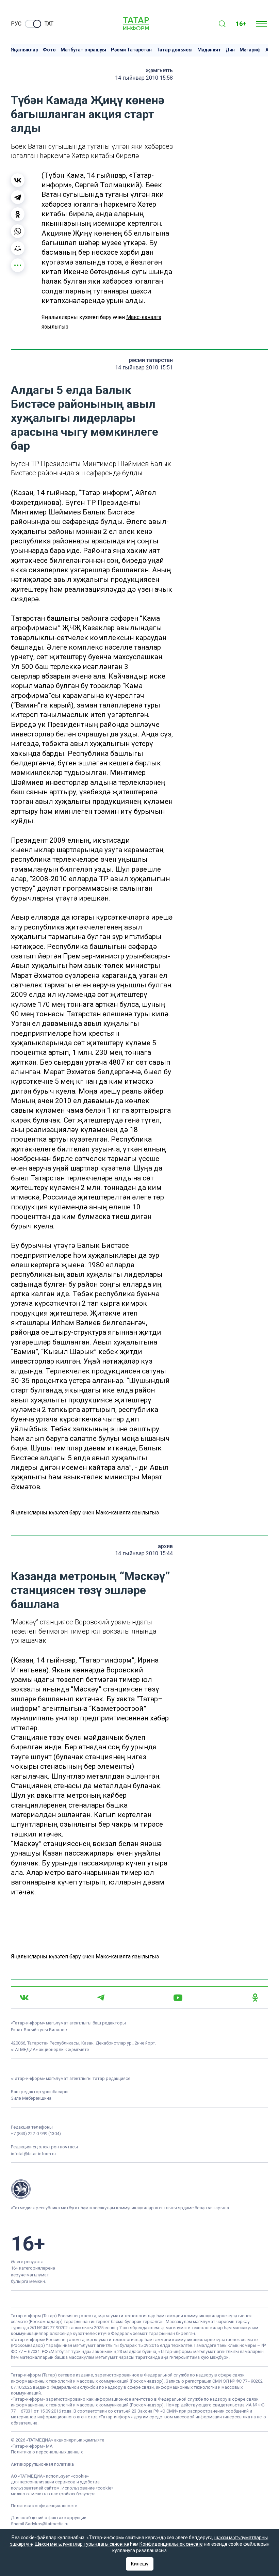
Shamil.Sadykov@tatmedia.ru (40, 2524)
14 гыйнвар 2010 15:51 (144, 368)
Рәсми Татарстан (131, 50)
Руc (16, 24)
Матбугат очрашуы (83, 50)
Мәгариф (250, 50)
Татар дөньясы (175, 50)
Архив (165, 1546)
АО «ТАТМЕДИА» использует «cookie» (50, 2476)
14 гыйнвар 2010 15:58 (144, 78)
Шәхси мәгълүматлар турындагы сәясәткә (82, 2544)
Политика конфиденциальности (44, 2506)
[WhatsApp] (18, 231)
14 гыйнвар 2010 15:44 (144, 1553)
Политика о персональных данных (47, 2452)
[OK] (255, 1998)
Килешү (140, 2564)
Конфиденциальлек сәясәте (171, 2544)
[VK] (24, 1998)
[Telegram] (18, 197)
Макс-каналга (144, 317)
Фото (49, 50)
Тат (49, 24)
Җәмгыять (159, 70)
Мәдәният (209, 50)
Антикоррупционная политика (42, 2464)
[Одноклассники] (18, 214)
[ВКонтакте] (18, 180)
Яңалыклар (24, 50)
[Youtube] (178, 1998)
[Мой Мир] (18, 248)
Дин (230, 50)
